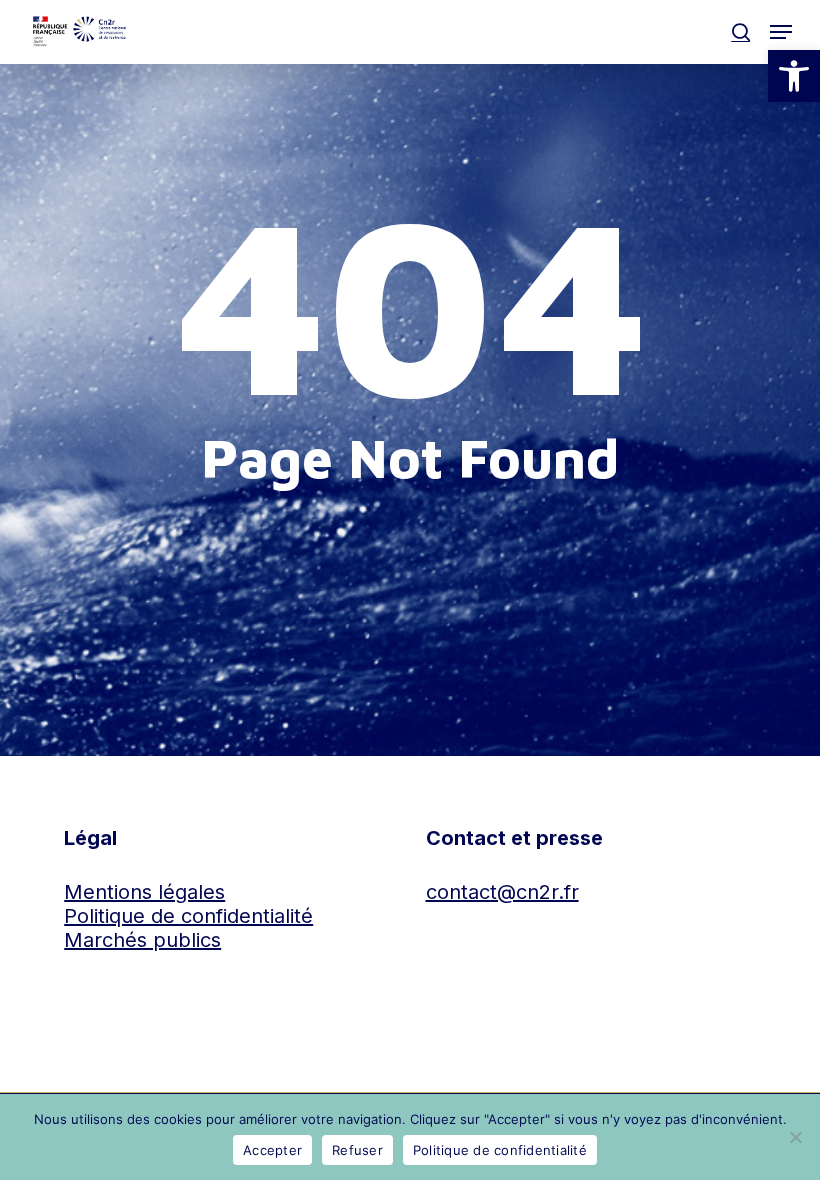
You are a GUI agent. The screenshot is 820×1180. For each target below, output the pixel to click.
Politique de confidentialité (188, 916)
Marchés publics (142, 940)
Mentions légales (144, 892)
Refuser (357, 1150)
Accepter (272, 1150)
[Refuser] (795, 1137)
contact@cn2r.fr (502, 892)
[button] (794, 76)
